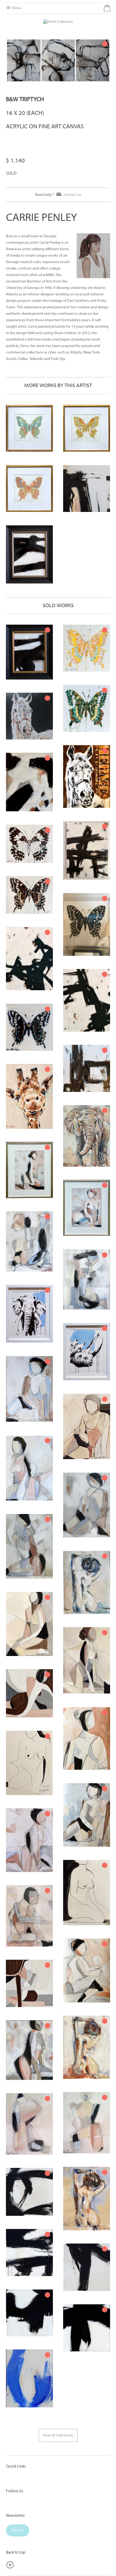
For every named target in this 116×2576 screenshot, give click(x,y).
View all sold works (58, 2435)
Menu (16, 8)
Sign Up (18, 2530)
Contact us (72, 195)
